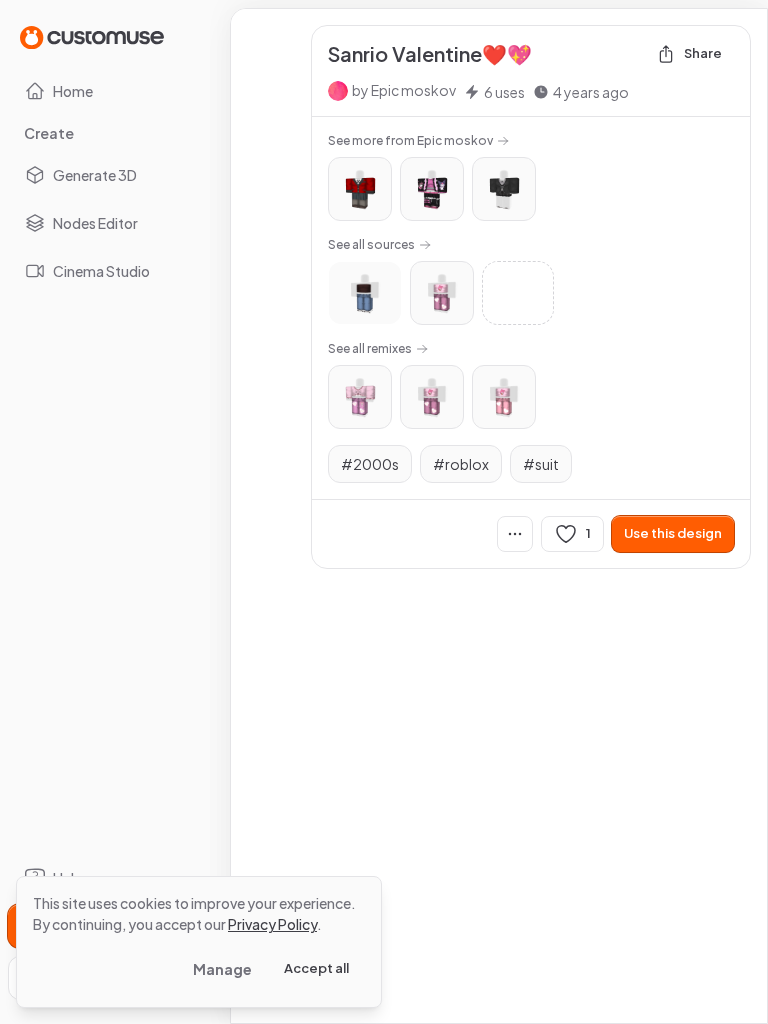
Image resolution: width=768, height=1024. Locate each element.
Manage (222, 969)
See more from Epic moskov (410, 140)
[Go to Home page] (92, 36)
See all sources (371, 244)
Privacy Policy (272, 924)
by (404, 90)
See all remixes (370, 348)
